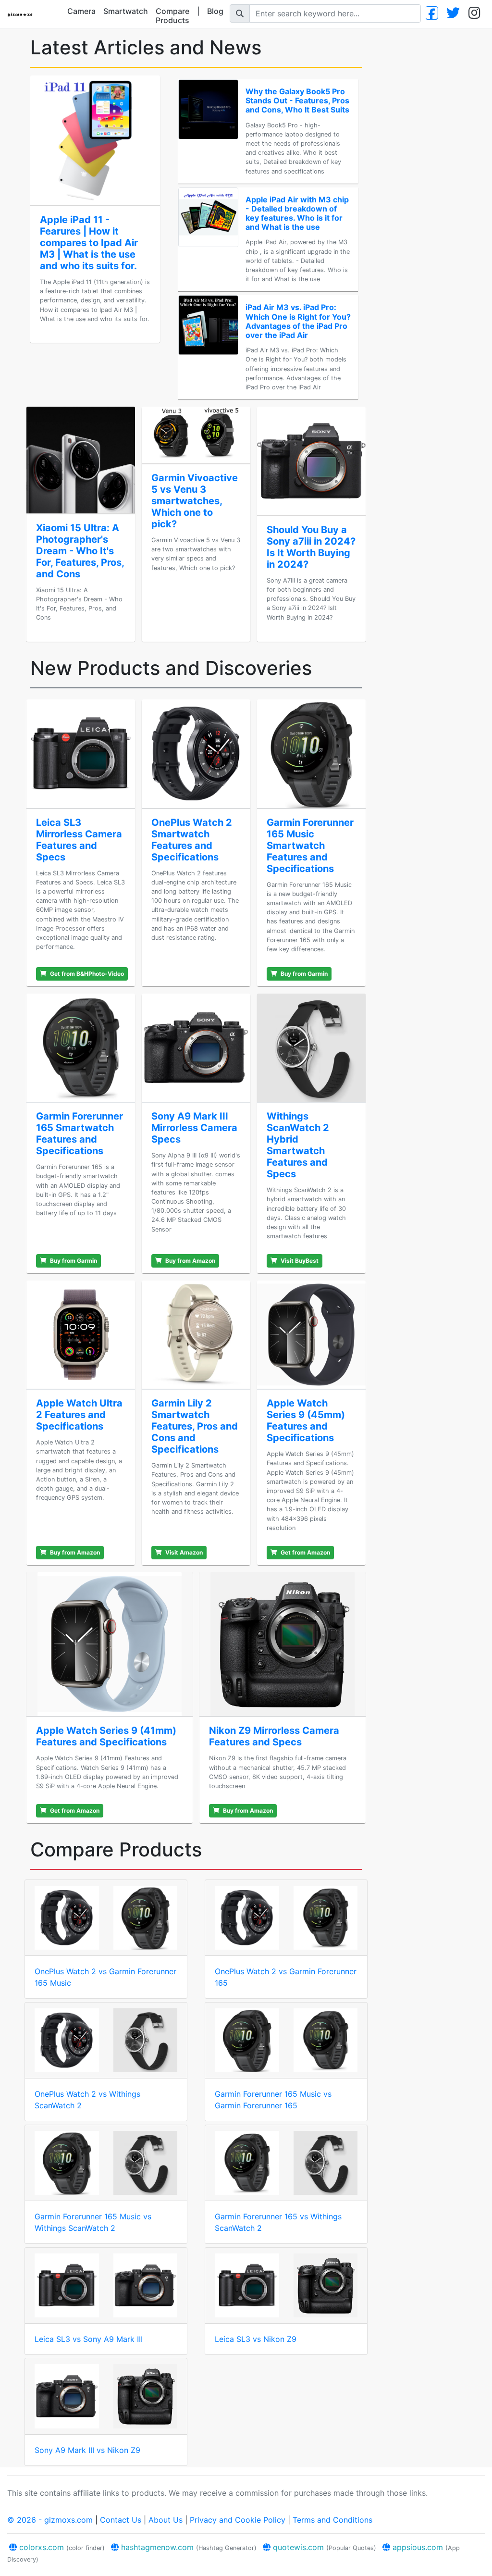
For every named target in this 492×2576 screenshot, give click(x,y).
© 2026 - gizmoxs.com (50, 2520)
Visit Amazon (183, 1552)
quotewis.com (323, 2547)
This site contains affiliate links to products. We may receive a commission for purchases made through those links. (217, 2493)
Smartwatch (126, 11)
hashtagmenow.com (188, 2547)
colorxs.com (61, 2547)
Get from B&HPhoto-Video (86, 974)
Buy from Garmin (303, 974)
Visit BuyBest (299, 1261)
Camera (81, 11)
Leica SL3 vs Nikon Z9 (256, 2339)
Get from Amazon (305, 1552)
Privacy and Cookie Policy (238, 2520)
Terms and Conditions (332, 2520)
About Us (166, 2520)
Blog (215, 11)
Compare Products (172, 16)
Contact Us (121, 2520)
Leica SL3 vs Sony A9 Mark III (89, 2339)
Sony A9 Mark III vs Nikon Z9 (87, 2450)
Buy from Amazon (190, 1261)
